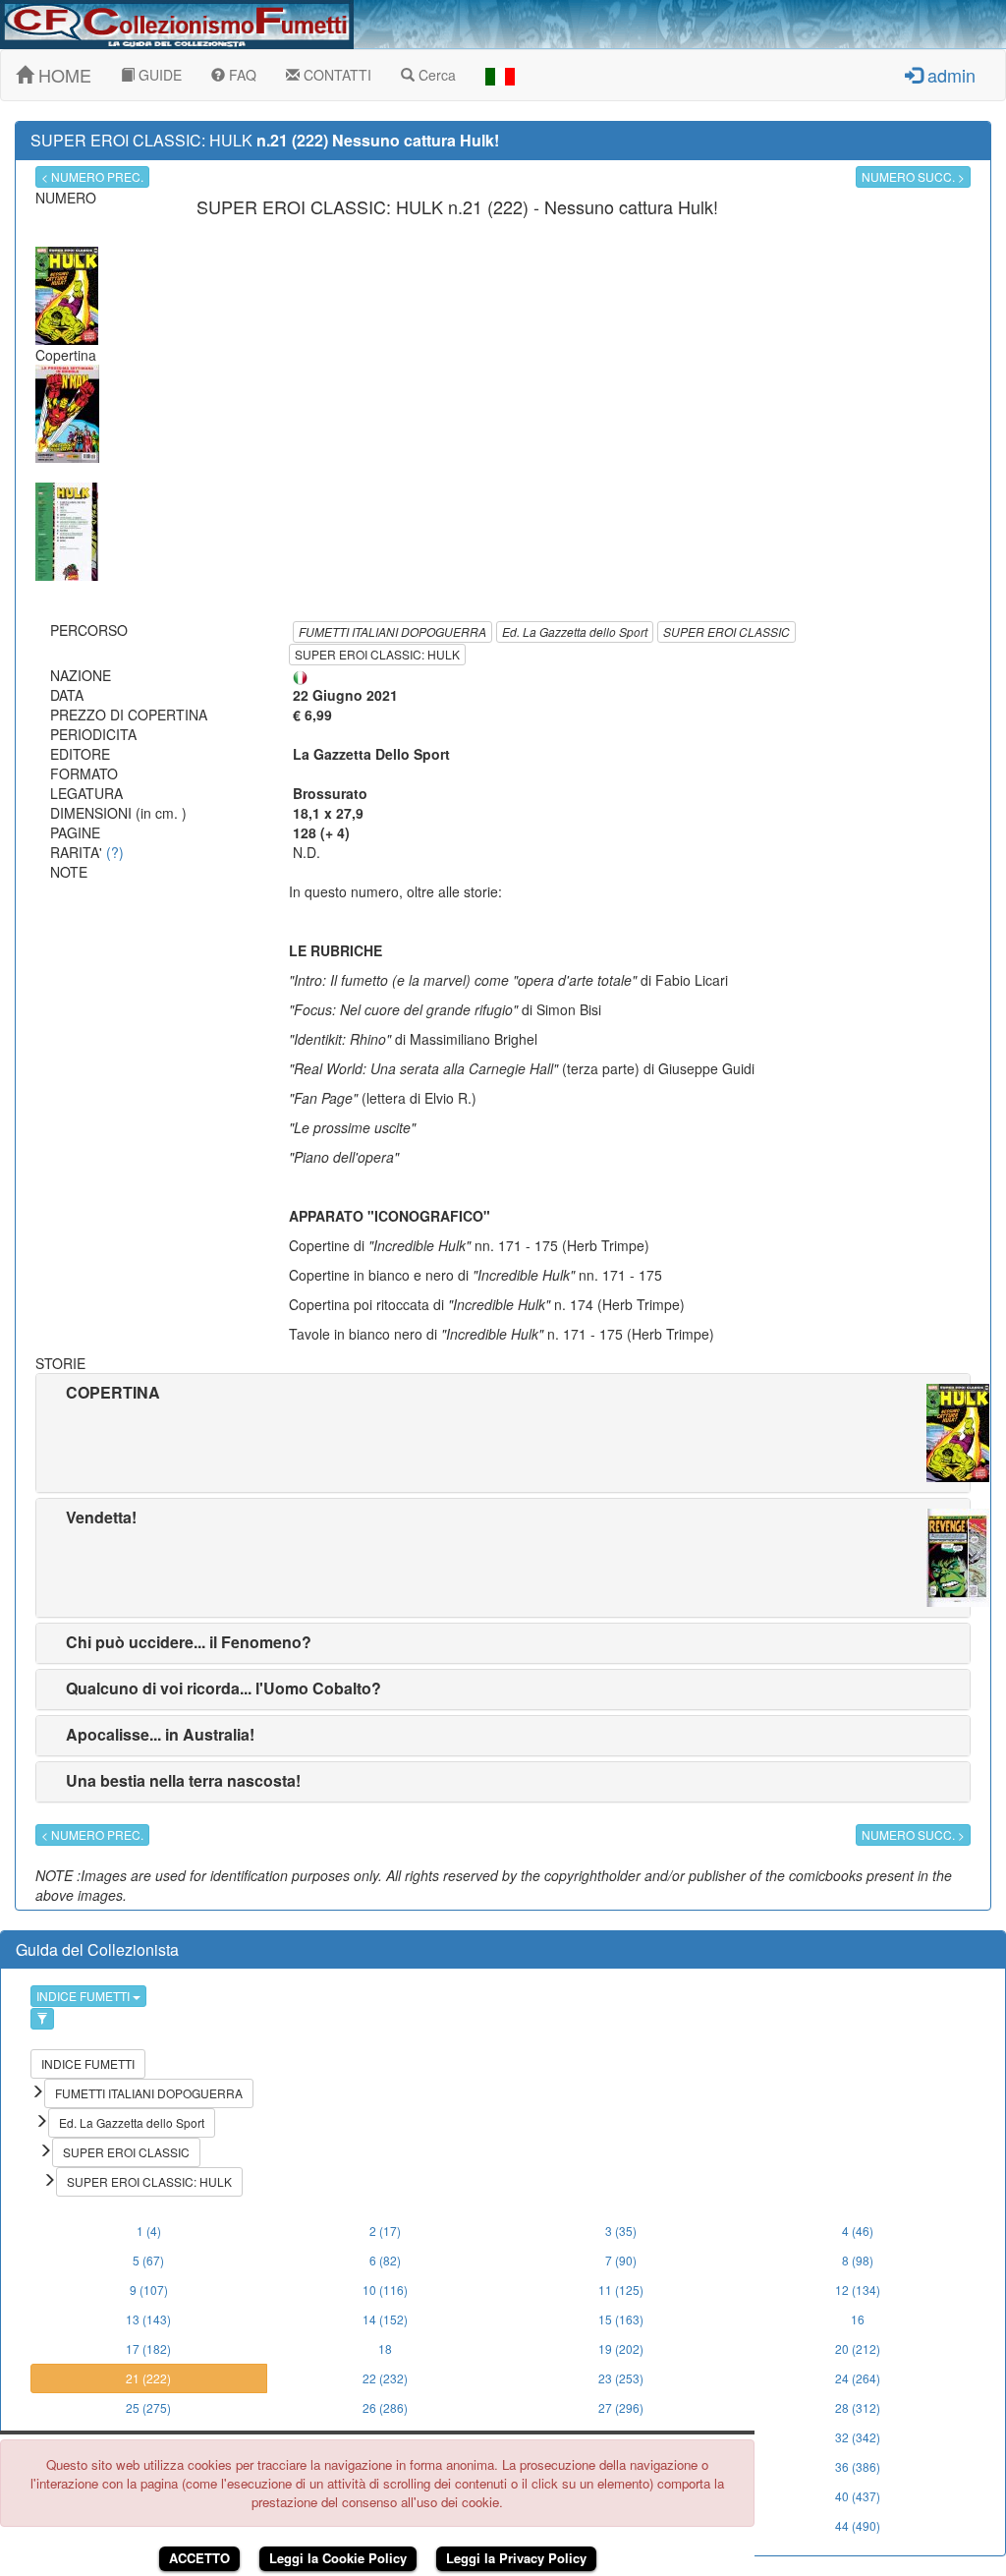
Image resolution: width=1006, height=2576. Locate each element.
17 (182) (148, 2348)
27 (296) (621, 2407)
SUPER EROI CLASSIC (727, 631)
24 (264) (858, 2378)
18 (385, 2348)
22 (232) (385, 2378)
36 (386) (858, 2466)
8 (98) (858, 2260)
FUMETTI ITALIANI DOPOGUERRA (392, 631)
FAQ (241, 75)
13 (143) (148, 2319)
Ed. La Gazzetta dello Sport (575, 631)
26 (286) (385, 2407)
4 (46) (858, 2231)
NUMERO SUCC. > (913, 176)
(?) (115, 852)
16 (858, 2319)
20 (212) (858, 2348)
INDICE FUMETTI (84, 1996)
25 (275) (148, 2407)
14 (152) (385, 2319)
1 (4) (149, 2231)
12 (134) (858, 2290)
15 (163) (621, 2319)
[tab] (503, 1433)
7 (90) (621, 2260)
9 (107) (149, 2290)
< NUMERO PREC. (92, 176)
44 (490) (858, 2525)
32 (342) (858, 2437)
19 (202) (621, 2348)
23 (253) (621, 2378)
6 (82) (385, 2260)
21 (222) (148, 2378)
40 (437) (858, 2496)
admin (949, 75)
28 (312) (858, 2407)
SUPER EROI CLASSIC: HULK (377, 654)
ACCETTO (199, 2558)
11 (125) (621, 2290)
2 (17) (385, 2231)
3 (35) (621, 2231)
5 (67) (148, 2260)
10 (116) (385, 2290)
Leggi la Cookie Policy (338, 2558)
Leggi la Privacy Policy (516, 2558)
